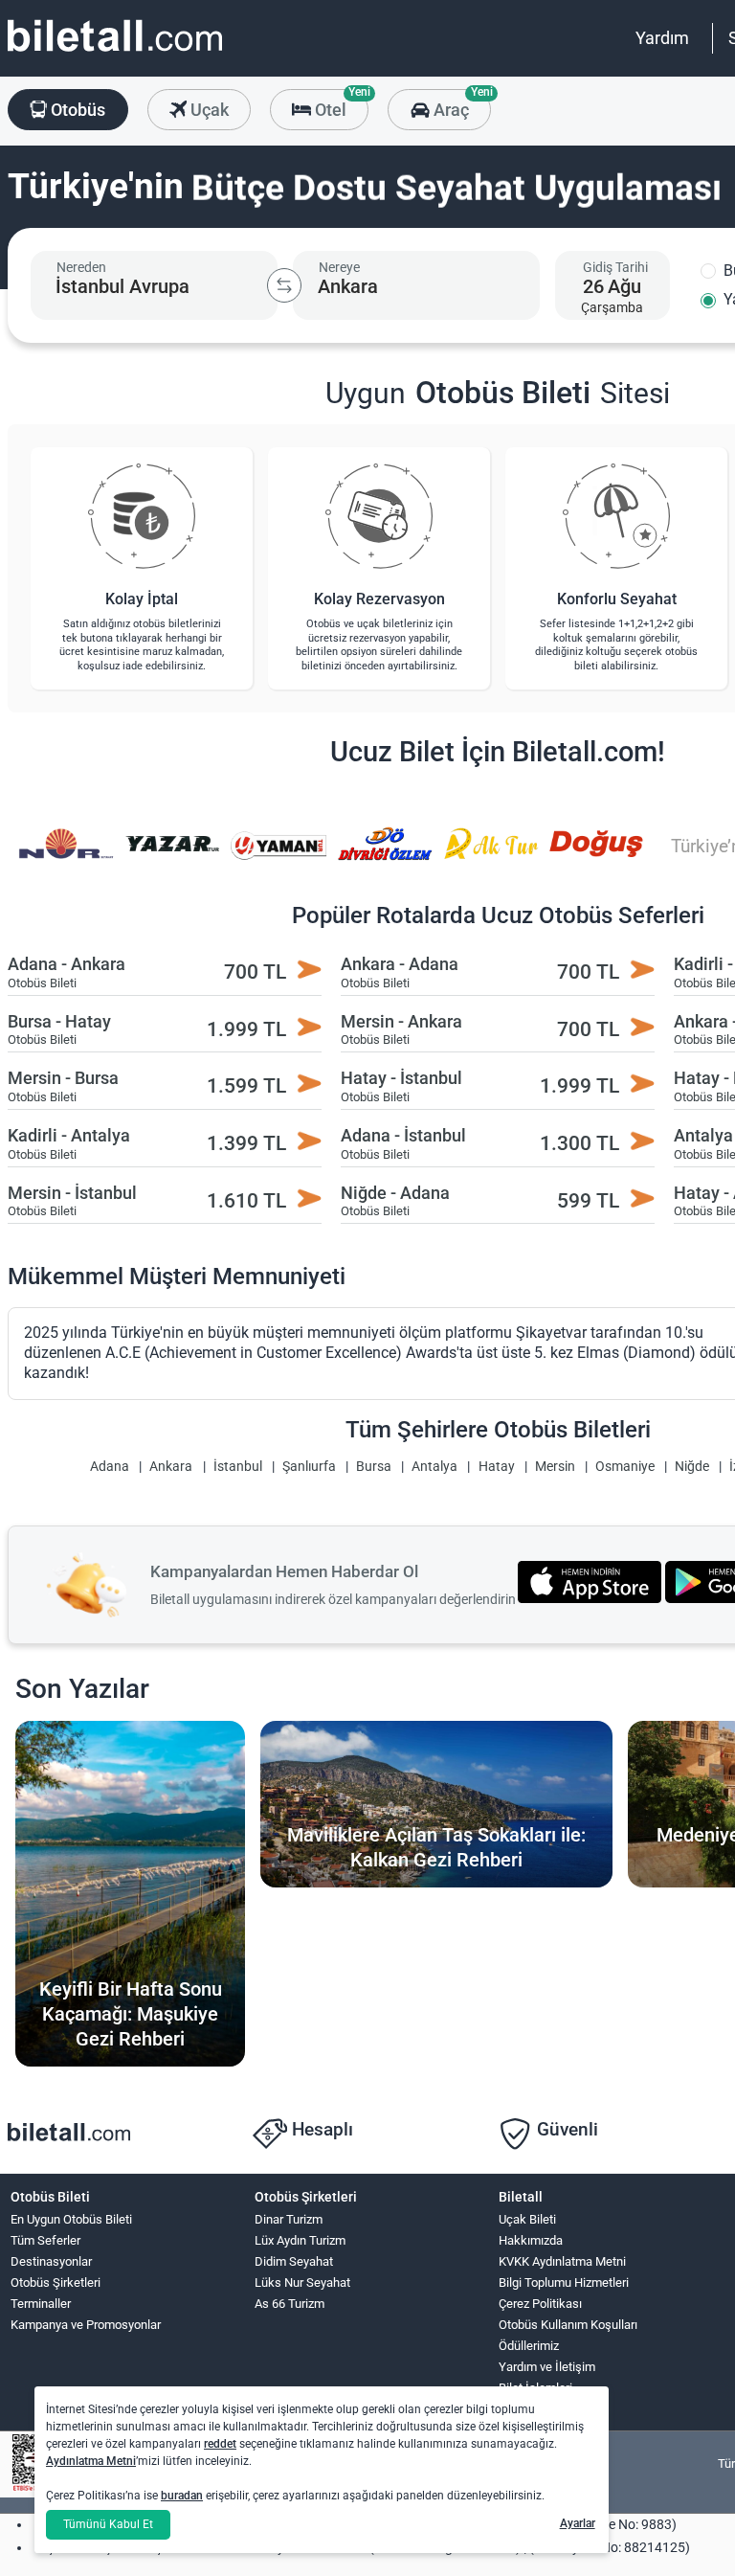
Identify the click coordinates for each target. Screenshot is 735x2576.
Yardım (662, 38)
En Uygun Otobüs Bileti (71, 2219)
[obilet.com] (115, 53)
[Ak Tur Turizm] (385, 857)
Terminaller (41, 2304)
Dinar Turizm (289, 2219)
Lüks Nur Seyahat (302, 2282)
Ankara (171, 1467)
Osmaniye (625, 1467)
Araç (460, 104)
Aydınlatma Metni (91, 2461)
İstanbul (238, 1467)
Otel (340, 104)
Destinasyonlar (51, 2261)
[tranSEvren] (597, 857)
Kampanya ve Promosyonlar (86, 2325)
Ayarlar (578, 2523)
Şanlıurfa (309, 1467)
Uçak (208, 110)
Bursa (374, 1467)
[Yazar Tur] (66, 857)
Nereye (339, 267)
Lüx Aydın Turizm (300, 2240)
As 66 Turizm (290, 2304)
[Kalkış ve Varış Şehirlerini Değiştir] (284, 285)
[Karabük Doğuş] (491, 857)
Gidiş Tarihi (615, 267)
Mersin (555, 1467)
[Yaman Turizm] (172, 857)
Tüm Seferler (45, 2240)
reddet (220, 2444)
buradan (182, 2496)
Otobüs (76, 110)
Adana (110, 1467)
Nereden (81, 267)
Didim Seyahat (294, 2261)
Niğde (692, 1467)
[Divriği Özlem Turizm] (278, 857)
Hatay (497, 1467)
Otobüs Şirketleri (56, 2282)
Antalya (434, 1467)
